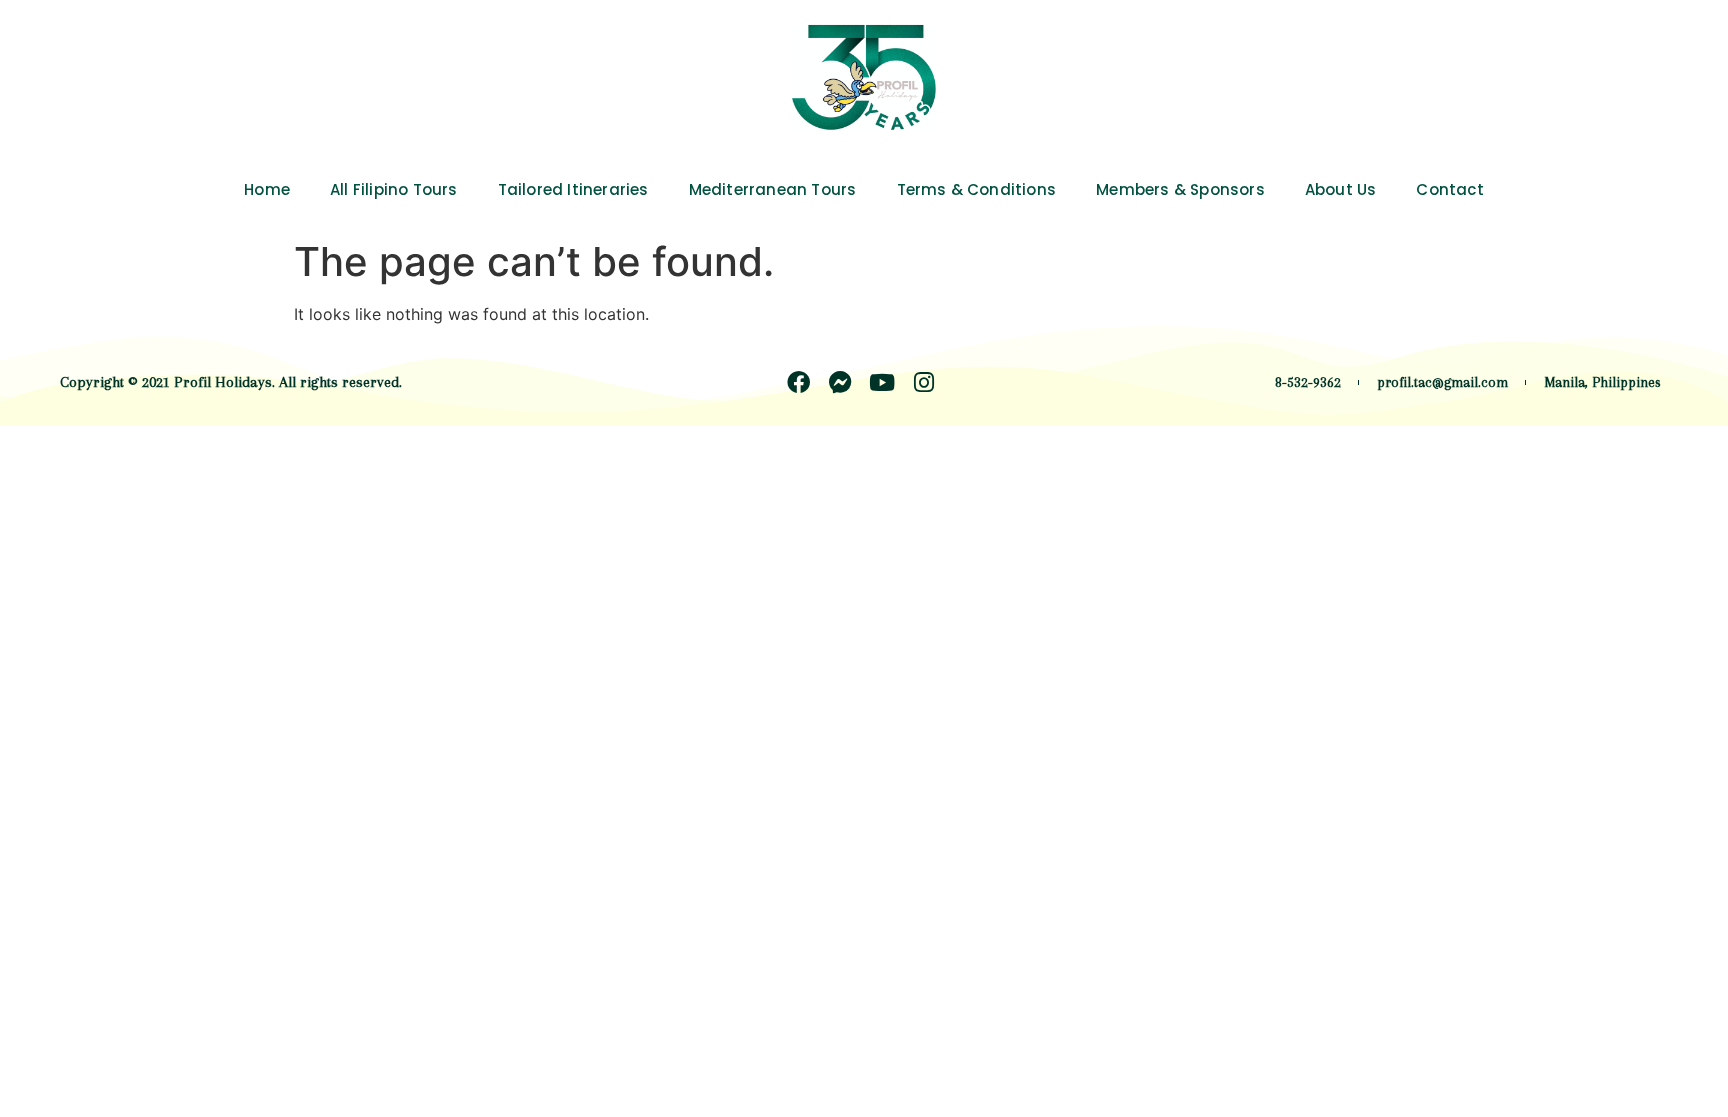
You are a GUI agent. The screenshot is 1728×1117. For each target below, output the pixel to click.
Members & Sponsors (1180, 189)
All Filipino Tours (394, 189)
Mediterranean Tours (773, 189)
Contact (1449, 189)
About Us (1341, 189)
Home (267, 189)
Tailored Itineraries (573, 189)
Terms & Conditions (977, 189)
